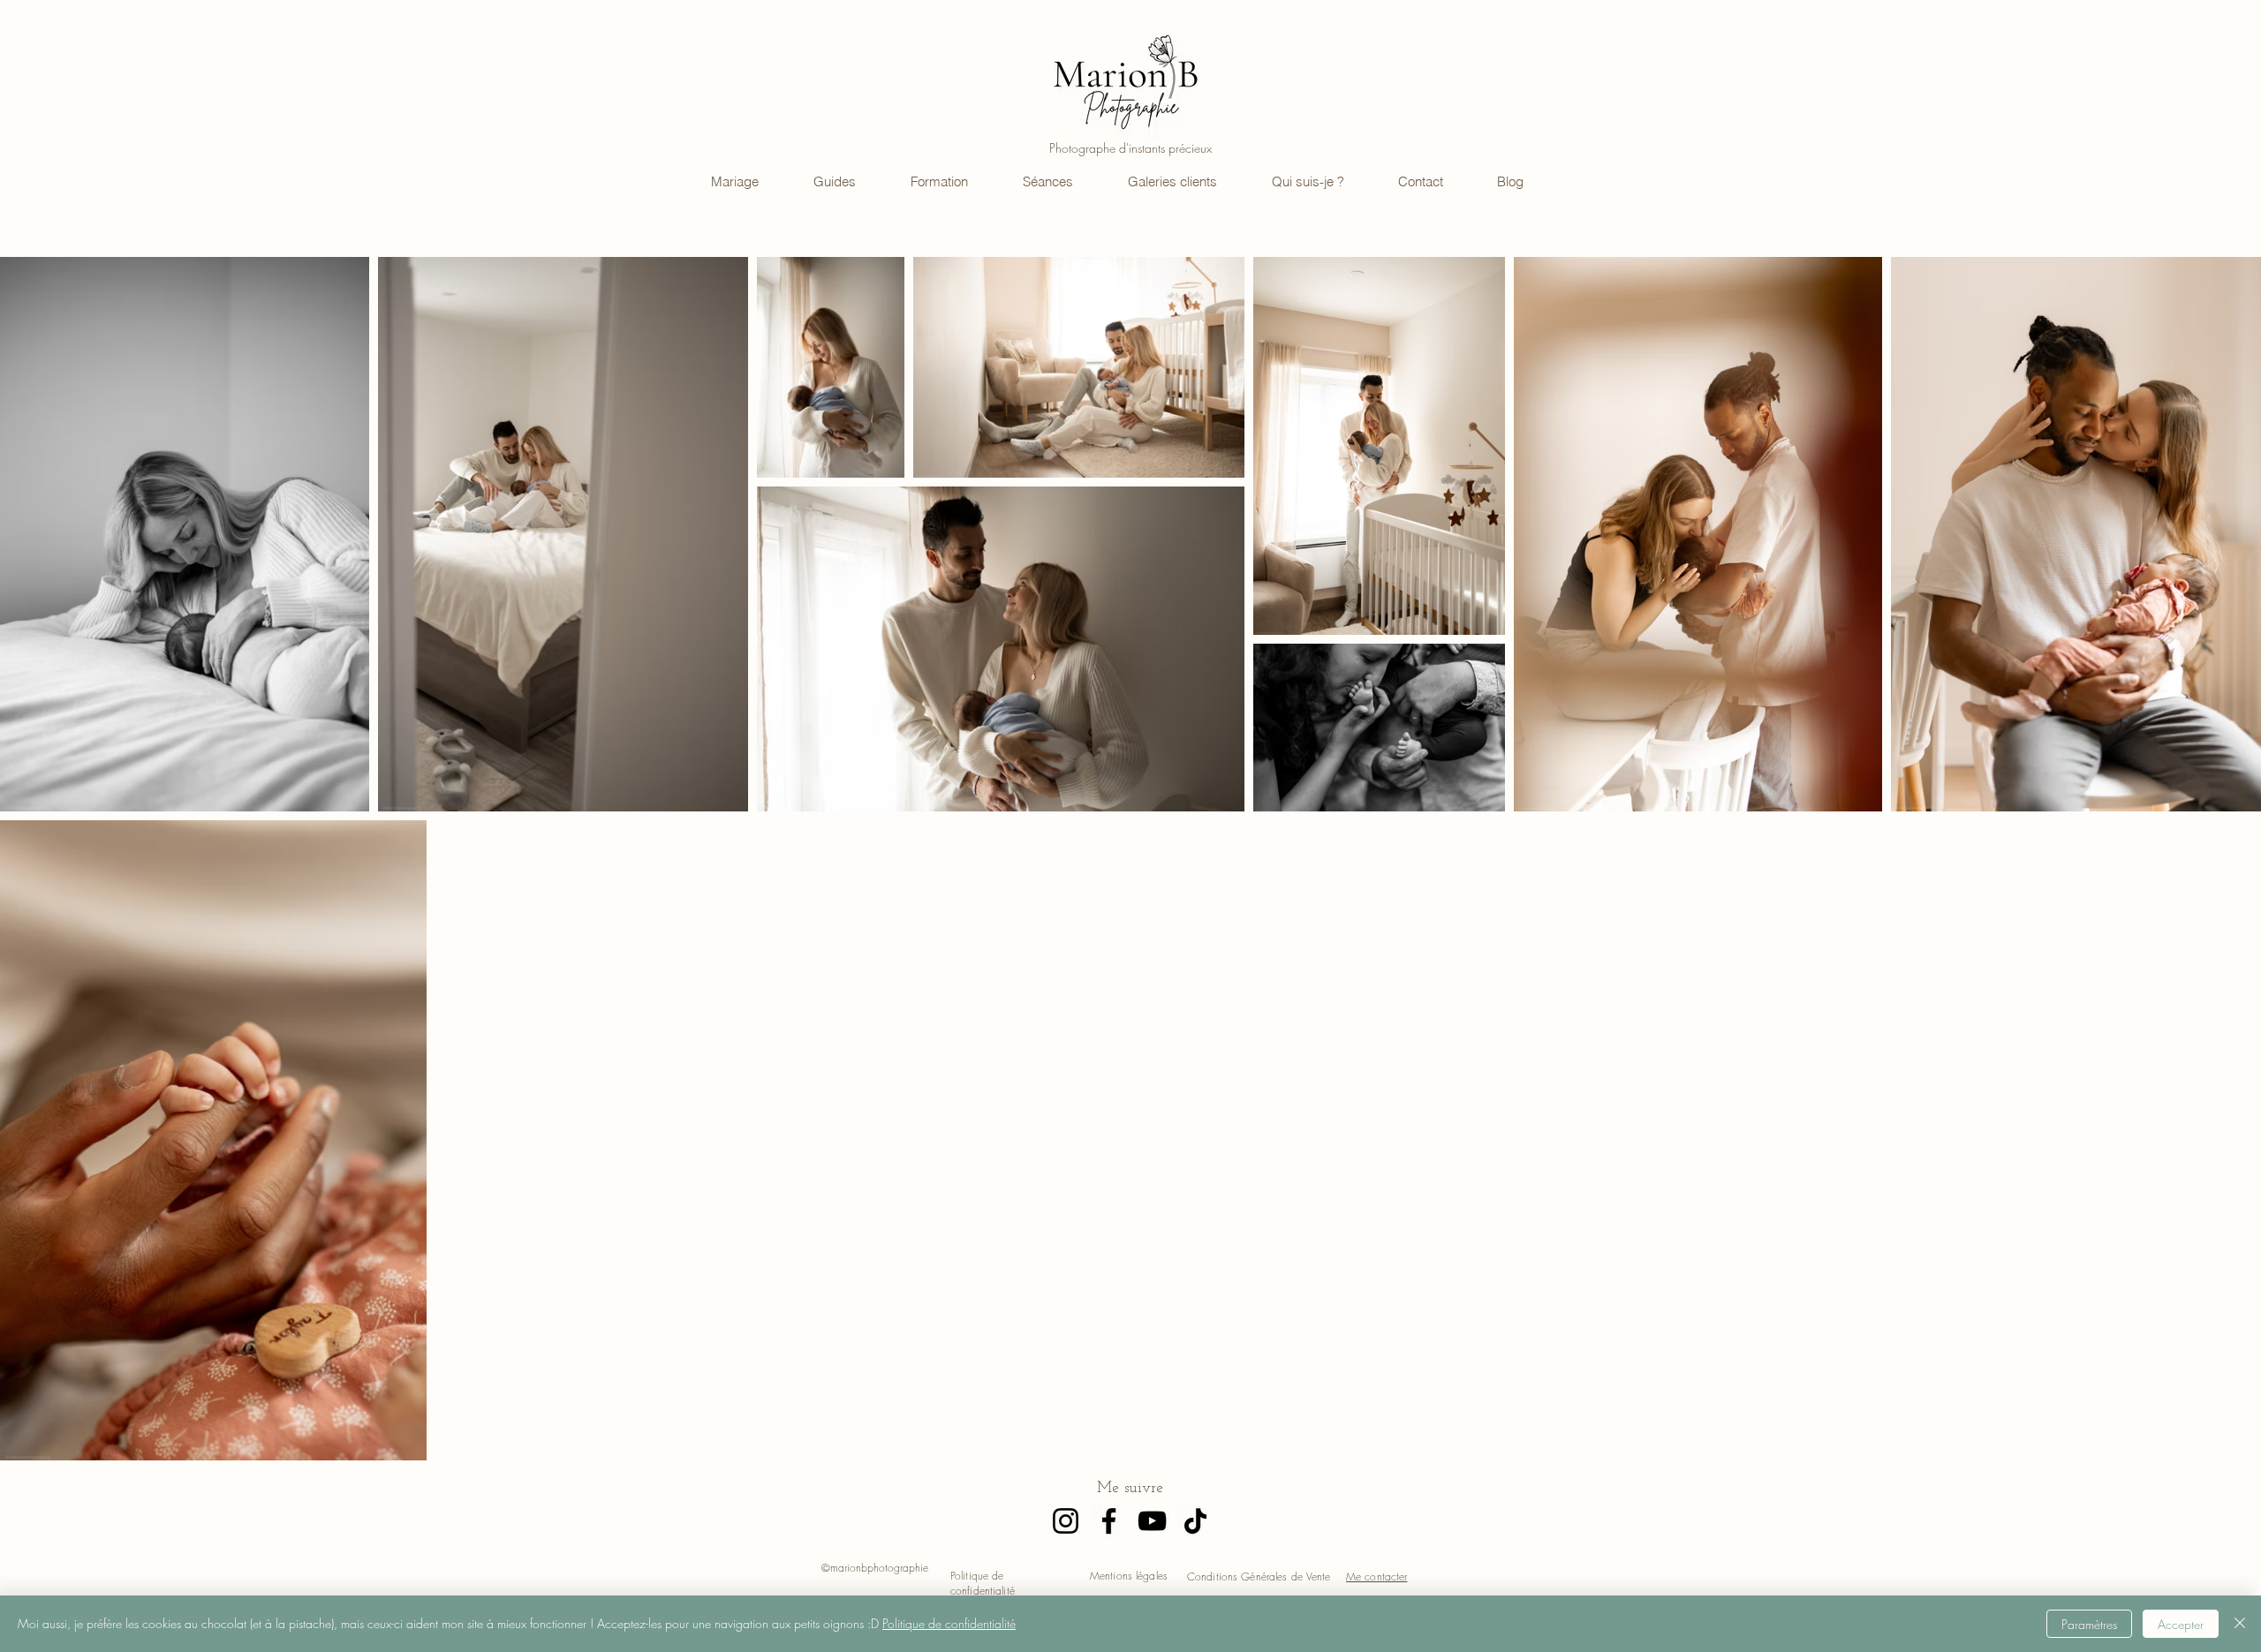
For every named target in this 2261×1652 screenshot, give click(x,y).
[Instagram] (1066, 1521)
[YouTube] (1152, 1521)
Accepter (2181, 1624)
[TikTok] (1195, 1521)
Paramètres (2089, 1624)
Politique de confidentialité (949, 1623)
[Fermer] (2240, 1624)
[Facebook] (1109, 1521)
